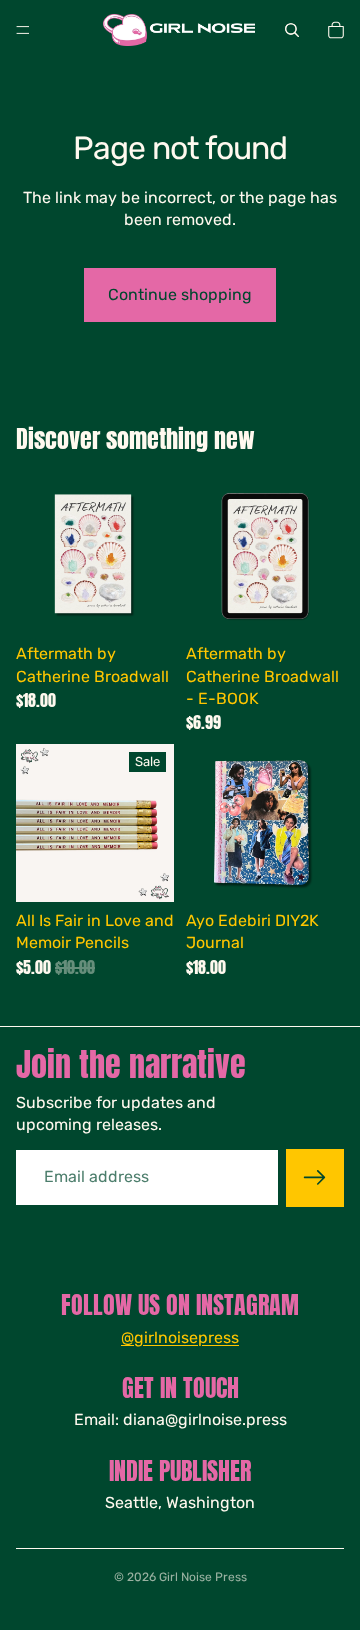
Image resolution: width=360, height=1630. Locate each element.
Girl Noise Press (203, 1577)
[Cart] (336, 30)
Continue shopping (180, 294)
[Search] (292, 30)
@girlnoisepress (180, 1337)
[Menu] (23, 30)
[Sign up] (315, 1178)
